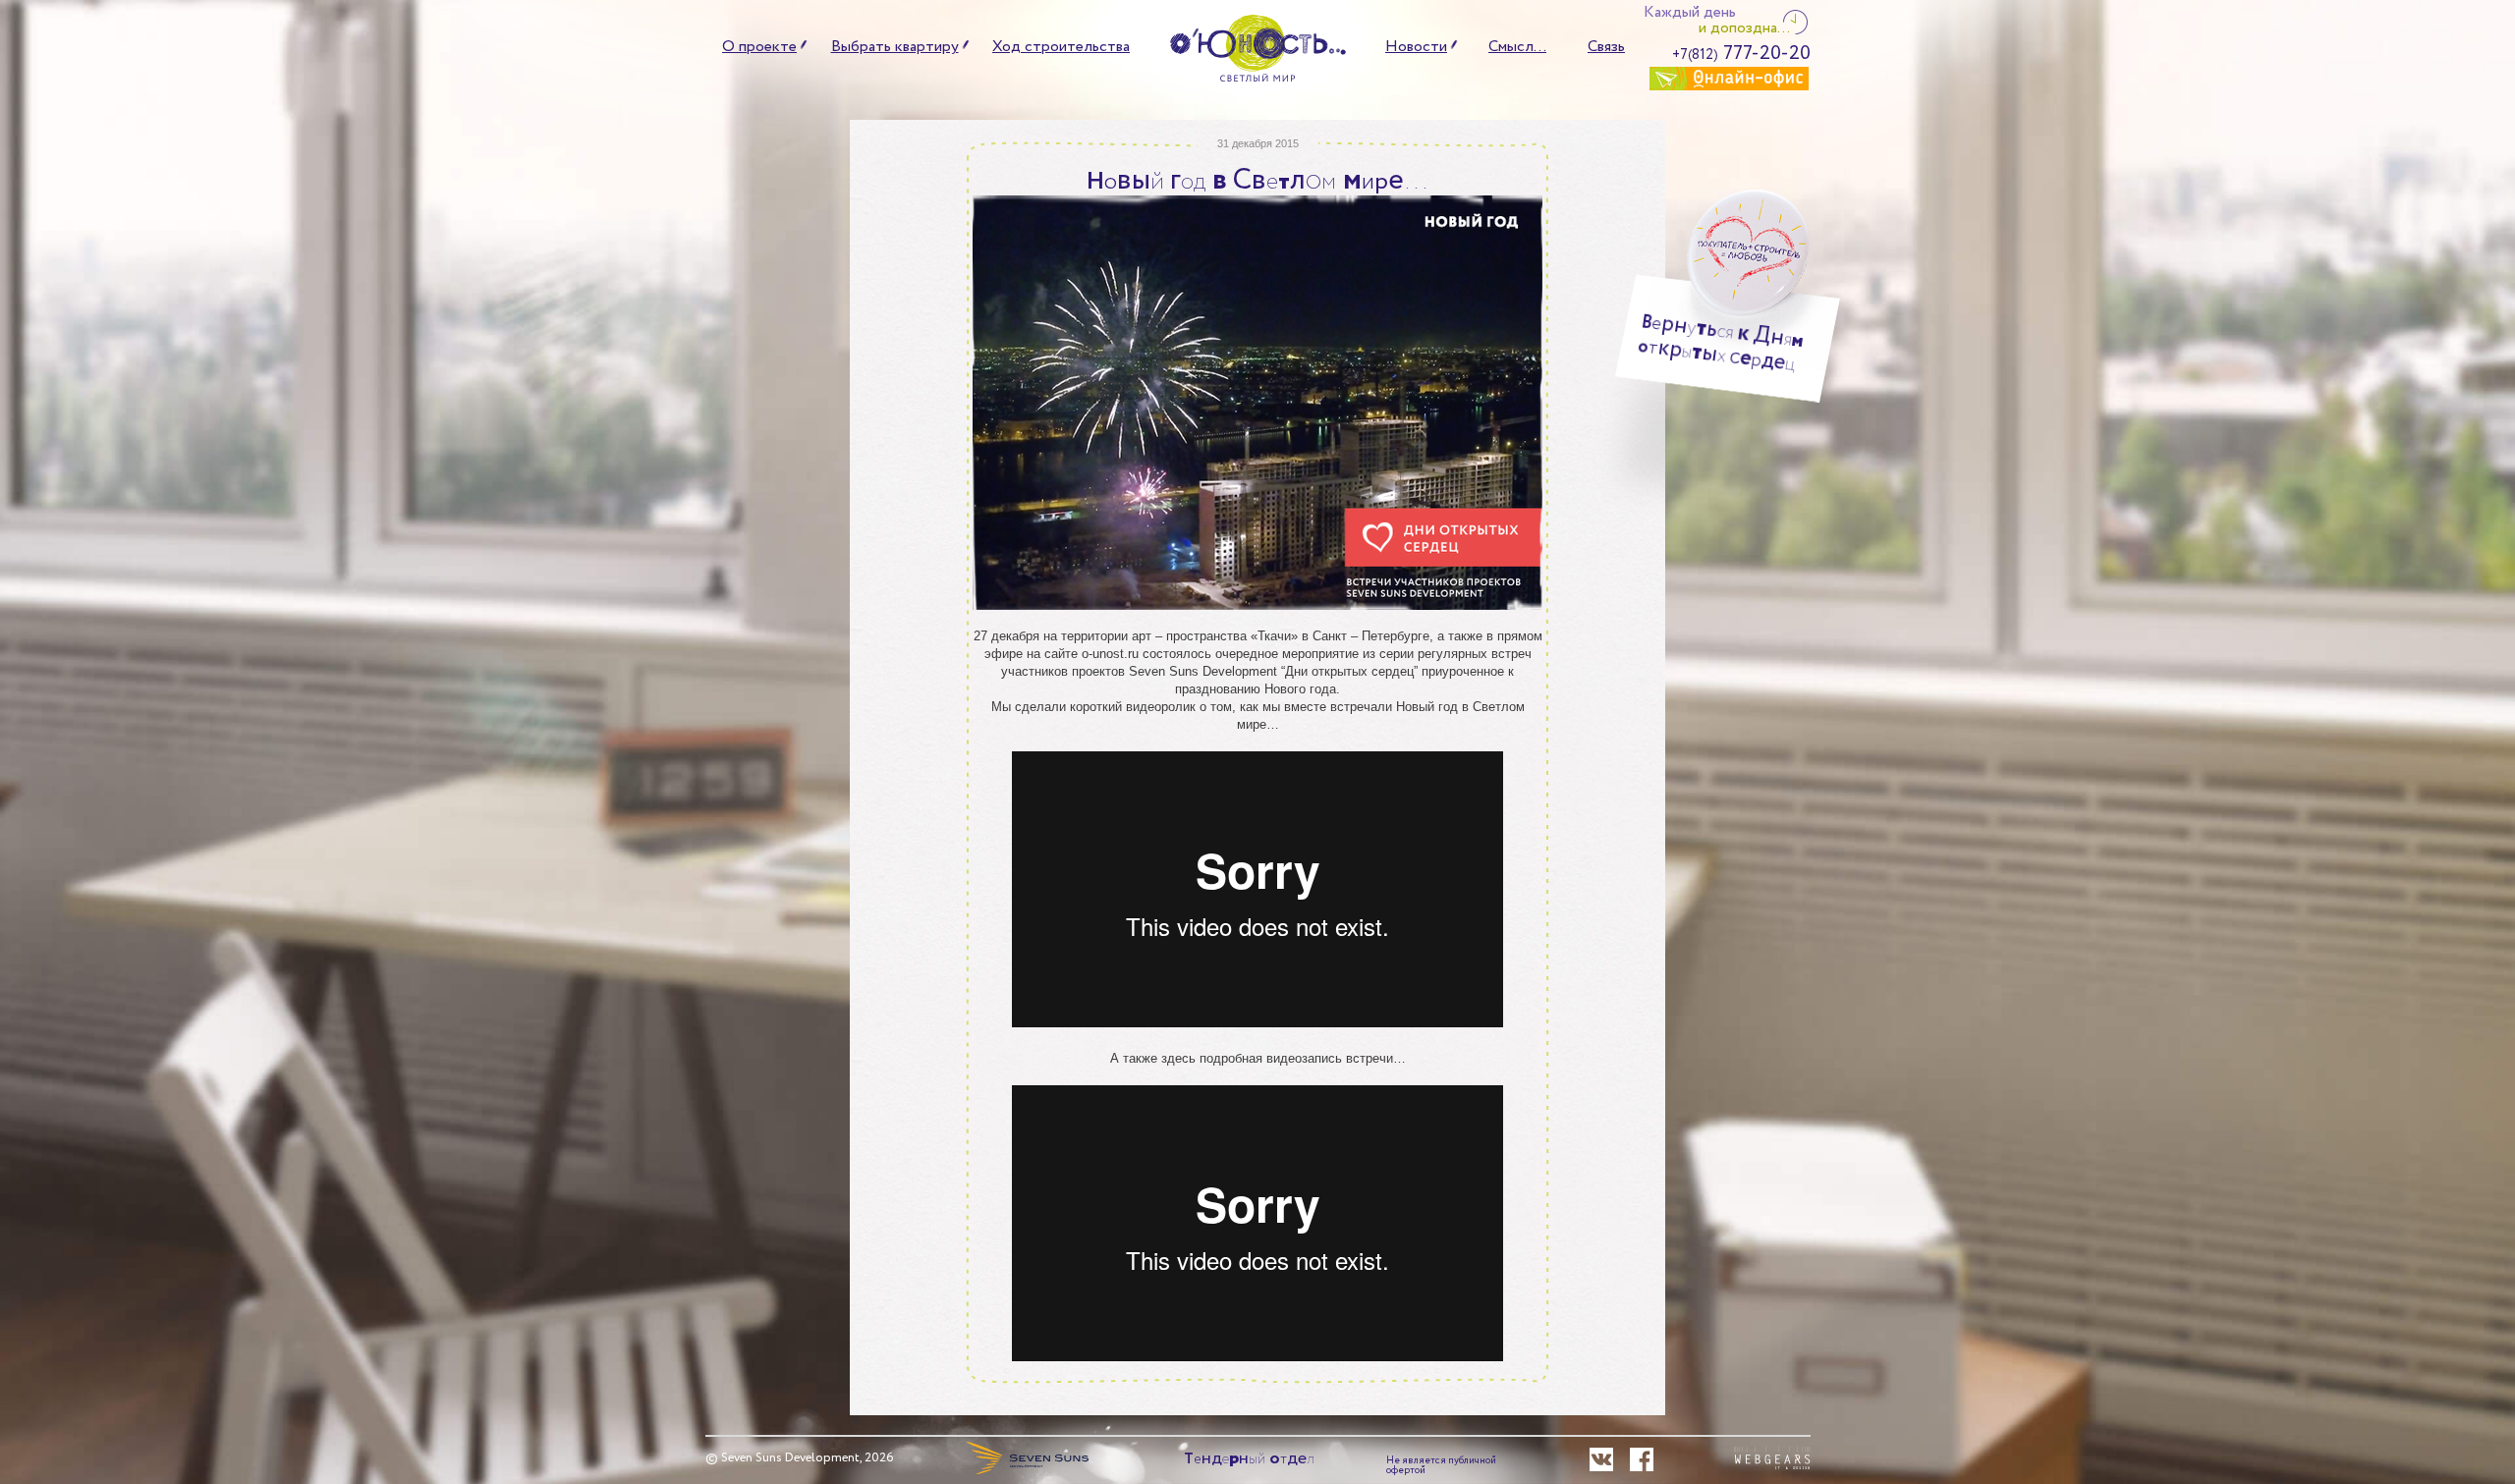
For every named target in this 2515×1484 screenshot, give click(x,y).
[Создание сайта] (1772, 1459)
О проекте (759, 47)
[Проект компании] (1027, 1457)
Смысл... (1517, 47)
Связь (1606, 47)
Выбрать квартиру (895, 47)
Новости (1416, 47)
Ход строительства (1061, 47)
